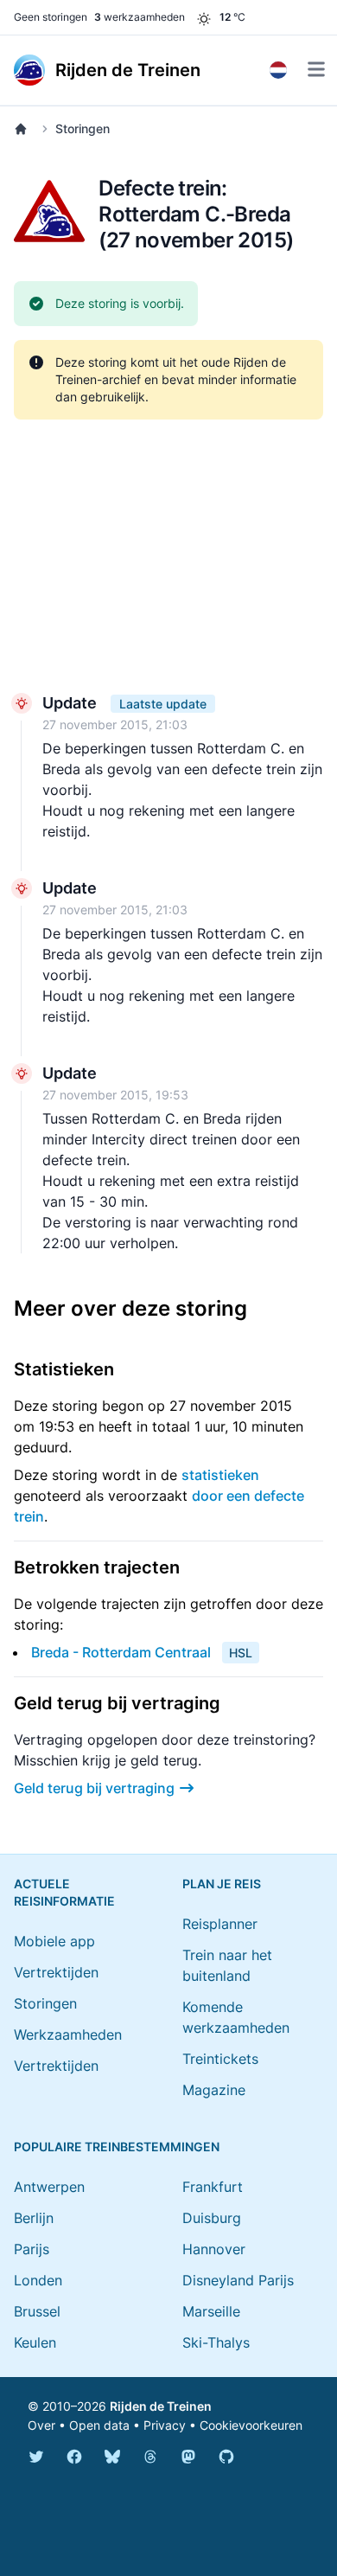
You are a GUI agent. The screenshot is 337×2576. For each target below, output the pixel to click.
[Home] (24, 129)
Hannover (214, 2249)
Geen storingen (51, 17)
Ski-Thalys (216, 2342)
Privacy (165, 2425)
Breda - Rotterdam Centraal (121, 1652)
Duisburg (212, 2218)
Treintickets (220, 2059)
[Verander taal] (278, 70)
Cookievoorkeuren (251, 2425)
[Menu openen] (316, 69)
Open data (99, 2425)
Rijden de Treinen (161, 2406)
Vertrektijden (56, 1972)
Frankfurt (213, 2187)
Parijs (32, 2249)
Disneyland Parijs (238, 2280)
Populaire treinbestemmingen (117, 2147)
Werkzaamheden (68, 2035)
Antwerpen (49, 2187)
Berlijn (34, 2218)
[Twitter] (36, 2457)
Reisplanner (220, 1924)
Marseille (211, 2311)
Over (41, 2425)
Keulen (35, 2342)
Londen (38, 2280)
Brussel (37, 2311)
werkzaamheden (140, 17)
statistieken (220, 1475)
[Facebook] (74, 2457)
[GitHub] (226, 2457)
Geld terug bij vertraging (94, 1788)
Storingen (83, 128)
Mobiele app (54, 1941)
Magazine (214, 2090)
